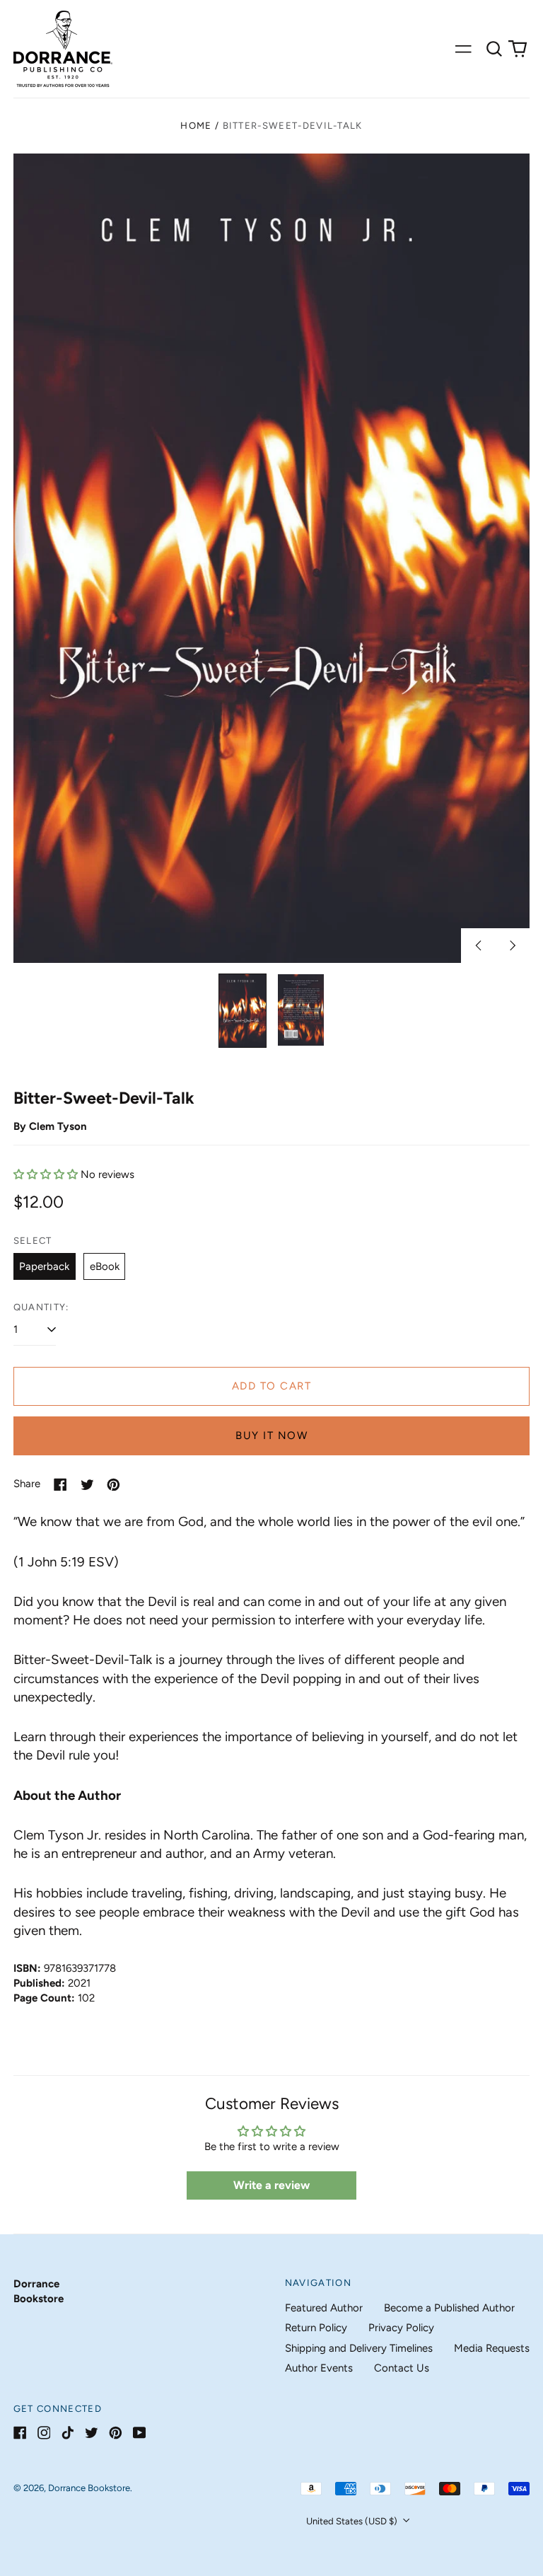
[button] (494, 49)
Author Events (319, 2368)
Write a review (271, 2185)
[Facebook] (20, 2433)
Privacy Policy (401, 2328)
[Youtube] (140, 2433)
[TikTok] (68, 2433)
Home (196, 126)
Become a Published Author (449, 2308)
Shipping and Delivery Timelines (359, 2348)
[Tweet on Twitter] (87, 1485)
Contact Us (402, 2368)
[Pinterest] (116, 2433)
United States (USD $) (353, 2521)
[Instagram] (44, 2433)
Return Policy (316, 2328)
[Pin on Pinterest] (113, 1485)
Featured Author (324, 2308)
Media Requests (492, 2348)
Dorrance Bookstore (89, 2488)
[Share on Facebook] (60, 1485)
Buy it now (271, 1436)
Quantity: (41, 1307)
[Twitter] (92, 2433)
